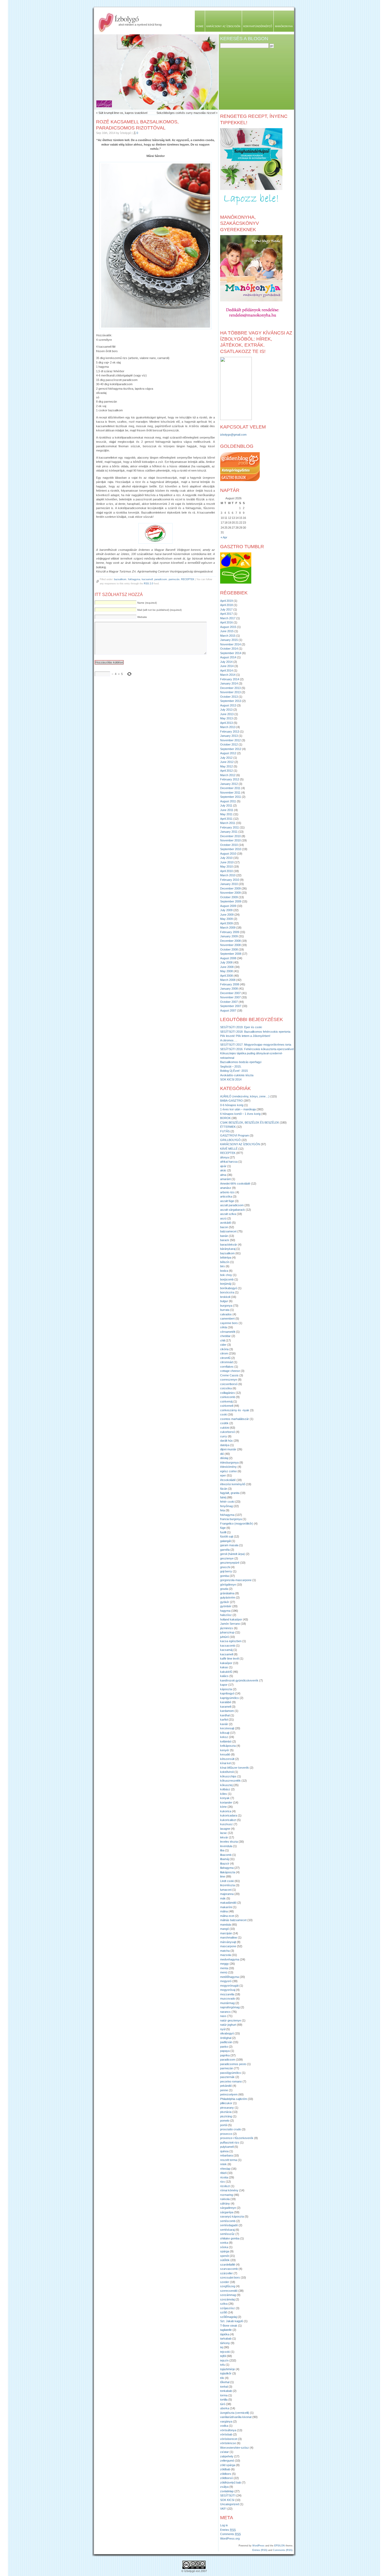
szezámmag (228, 2295)
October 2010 (229, 845)
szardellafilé (228, 2265)
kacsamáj (226, 1650)
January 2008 (229, 989)
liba (222, 1850)
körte (223, 1807)
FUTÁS (225, 1131)
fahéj (223, 1497)
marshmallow (229, 1937)
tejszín (224, 2360)
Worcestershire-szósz (235, 2448)
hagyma (225, 1611)
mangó (224, 1929)
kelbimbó (226, 1741)
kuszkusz (226, 1824)
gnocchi (225, 1567)
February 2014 (230, 679)
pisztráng (226, 2116)
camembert (227, 1319)
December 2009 (230, 888)
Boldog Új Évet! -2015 (234, 1071)
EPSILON (280, 2546)
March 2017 (228, 618)
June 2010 (227, 862)
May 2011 (226, 814)
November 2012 (230, 740)
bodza (224, 1271)
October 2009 (229, 897)
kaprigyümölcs (230, 1698)
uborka (225, 2408)
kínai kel (225, 1763)
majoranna (227, 1894)
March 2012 (228, 775)
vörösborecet (229, 2439)
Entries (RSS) (260, 2550)
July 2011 (226, 805)
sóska (224, 2247)
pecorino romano (231, 2081)
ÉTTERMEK (228, 1127)
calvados (226, 1314)
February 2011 (230, 827)
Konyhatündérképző (258, 26)
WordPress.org (230, 2538)
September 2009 (231, 901)
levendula (226, 1846)
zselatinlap (227, 2491)
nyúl (223, 2029)
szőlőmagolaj (228, 2317)
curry (224, 1436)
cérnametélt (228, 1332)
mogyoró (226, 1981)
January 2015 (229, 640)
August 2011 (228, 801)
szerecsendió (229, 2291)
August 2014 (228, 657)
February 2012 (230, 779)
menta (224, 1968)
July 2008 (226, 962)
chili (223, 1340)
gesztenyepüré (230, 1563)
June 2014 (227, 666)
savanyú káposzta (232, 2216)
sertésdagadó (229, 2225)
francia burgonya (231, 1519)
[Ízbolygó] (236, 419)
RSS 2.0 (148, 584)
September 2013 (231, 701)
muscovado (228, 1999)
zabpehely (227, 2456)
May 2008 (226, 971)
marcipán (226, 1933)
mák (223, 1898)
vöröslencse (228, 2443)
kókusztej (226, 1785)
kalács (224, 1676)
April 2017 (226, 614)
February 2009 (230, 932)
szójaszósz (228, 2308)
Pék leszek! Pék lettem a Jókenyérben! (245, 1036)
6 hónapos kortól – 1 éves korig (240, 1114)
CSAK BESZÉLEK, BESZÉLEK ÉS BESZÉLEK (250, 1122)
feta (223, 1510)
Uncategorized (230, 2504)
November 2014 (230, 644)
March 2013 (228, 727)
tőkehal (225, 2382)
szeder (225, 2282)
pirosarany (227, 2108)
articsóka (226, 1196)
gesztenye (227, 1558)
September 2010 (231, 849)
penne (224, 2090)
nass (223, 2016)
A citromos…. (229, 1040)
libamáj (224, 1859)
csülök (224, 1423)
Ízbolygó (127, 18)
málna (224, 1911)
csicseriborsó (229, 1384)
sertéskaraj (227, 2230)
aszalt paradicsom (232, 1205)
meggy (224, 1964)
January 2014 (229, 683)
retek (223, 2164)
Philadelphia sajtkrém (234, 2099)
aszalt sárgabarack (233, 1210)
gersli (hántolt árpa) (233, 1554)
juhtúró (224, 1637)
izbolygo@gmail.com (233, 435)
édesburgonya (229, 1462)
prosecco (226, 2134)
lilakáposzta (228, 1872)
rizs (223, 2182)
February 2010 (230, 880)
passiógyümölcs (231, 2073)
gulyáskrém (228, 1597)
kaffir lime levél (230, 1659)
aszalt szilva (228, 1214)
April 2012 (226, 771)
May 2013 (226, 718)
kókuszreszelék (230, 1781)
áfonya (224, 1157)
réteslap (225, 2169)
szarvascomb (229, 2269)
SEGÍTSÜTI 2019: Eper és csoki (241, 1027)
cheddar (225, 1336)
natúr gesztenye (231, 2020)
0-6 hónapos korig (232, 1105)
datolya (225, 1445)
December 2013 (230, 688)
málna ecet (227, 1916)
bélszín (225, 1262)
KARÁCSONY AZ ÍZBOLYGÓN (240, 1144)
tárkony (225, 2343)
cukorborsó (228, 1432)
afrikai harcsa (229, 1162)
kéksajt (225, 1733)
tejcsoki (225, 2352)
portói (224, 2125)
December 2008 (230, 941)
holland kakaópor (231, 1619)
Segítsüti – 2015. (231, 1066)
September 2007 (231, 1006)
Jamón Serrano (230, 1624)
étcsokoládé (228, 1480)
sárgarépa (227, 2212)
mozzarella (227, 1994)
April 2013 (226, 723)
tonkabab (226, 2391)
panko (224, 2047)
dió (222, 1454)
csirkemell (227, 1406)
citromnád (226, 1362)
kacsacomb (228, 1646)
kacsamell (147, 579)
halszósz (226, 1615)
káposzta (226, 1689)
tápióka (225, 2334)
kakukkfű (226, 1672)
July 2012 (226, 758)
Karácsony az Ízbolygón (223, 26)
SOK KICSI (227, 2500)
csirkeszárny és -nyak (235, 1410)
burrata (225, 1310)
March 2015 (228, 636)
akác (223, 1170)
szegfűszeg (228, 2286)
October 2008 (229, 949)
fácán (224, 1489)
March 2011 (228, 823)
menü (224, 1972)
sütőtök (225, 2260)
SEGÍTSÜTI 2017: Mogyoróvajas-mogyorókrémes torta (256, 1045)
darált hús (226, 1441)
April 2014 (226, 670)
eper (223, 1475)
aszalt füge (227, 1201)
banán (224, 1236)
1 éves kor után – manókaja (238, 1109)
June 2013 (227, 714)
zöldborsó (226, 2478)
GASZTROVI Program (235, 1135)
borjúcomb (227, 1279)
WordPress (258, 2546)
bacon (224, 1227)
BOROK (225, 1118)
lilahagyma (227, 1868)
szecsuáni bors (230, 2277)
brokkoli (225, 1297)
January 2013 (229, 736)
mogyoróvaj (228, 1990)
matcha (225, 1951)
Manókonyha (284, 26)
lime (223, 1876)
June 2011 (227, 810)
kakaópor (226, 1663)
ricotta (224, 2177)
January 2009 (229, 936)
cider (223, 1345)
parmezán (174, 579)
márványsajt (228, 1942)
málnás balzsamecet (233, 1920)
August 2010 (228, 854)
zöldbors (226, 2474)
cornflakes (227, 1367)
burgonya (226, 1306)
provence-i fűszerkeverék (237, 2138)
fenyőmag (226, 1506)
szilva (224, 2304)
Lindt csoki (227, 1881)
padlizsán (226, 2042)
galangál (225, 1541)
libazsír (225, 1864)
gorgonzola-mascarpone (236, 1580)
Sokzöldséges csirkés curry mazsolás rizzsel (186, 113)
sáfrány (225, 2204)
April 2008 (226, 976)
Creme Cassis (229, 1375)
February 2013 (230, 732)
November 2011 (230, 793)
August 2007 (228, 1010)
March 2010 (228, 875)
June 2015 (227, 631)
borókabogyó (229, 1288)
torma (224, 2395)
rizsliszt (225, 2186)
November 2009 (230, 893)
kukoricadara (229, 1815)
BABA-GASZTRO (231, 1101)
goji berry (226, 1571)
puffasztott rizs (230, 2142)
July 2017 (226, 609)
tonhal (224, 2387)
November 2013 (230, 692)
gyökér (225, 1602)
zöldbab (225, 2469)
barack (225, 1240)
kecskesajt (227, 1728)
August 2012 (228, 753)
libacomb (226, 1855)
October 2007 (229, 1002)
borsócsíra (227, 1292)
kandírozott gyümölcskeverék (239, 1680)
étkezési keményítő (233, 1484)
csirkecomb (228, 1397)
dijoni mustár (228, 1449)
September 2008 (231, 954)
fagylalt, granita (230, 1493)
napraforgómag (230, 2007)
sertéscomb (228, 2221)
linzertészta (228, 1885)
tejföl (223, 2356)
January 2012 (229, 784)
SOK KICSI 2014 (231, 1079)
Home (200, 26)
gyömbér (226, 1606)
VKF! (223, 2509)
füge (223, 1528)
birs (223, 1266)
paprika (225, 2055)
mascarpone (228, 1946)
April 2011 (226, 819)
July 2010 (226, 858)
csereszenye (229, 1380)
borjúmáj (226, 1284)
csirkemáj (226, 1401)
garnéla (225, 1550)
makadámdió (228, 1903)
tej (222, 2347)
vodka (224, 2426)
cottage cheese (230, 1371)
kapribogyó (227, 1693)
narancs (225, 2012)
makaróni (226, 1907)
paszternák (227, 2077)
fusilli (223, 1532)
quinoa (224, 2151)
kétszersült (227, 1759)
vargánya (226, 2421)
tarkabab (226, 2339)
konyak (225, 1798)
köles (224, 1794)
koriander (226, 1802)
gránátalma (227, 1593)
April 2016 (226, 622)
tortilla (224, 2400)
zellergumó (227, 2461)
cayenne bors (229, 1323)
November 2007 (230, 997)
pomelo (225, 2121)
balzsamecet (228, 1231)
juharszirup (227, 1632)
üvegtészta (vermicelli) (235, 2413)
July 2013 (226, 710)
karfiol (224, 1720)
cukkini (225, 1428)
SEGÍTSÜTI (228, 2495)
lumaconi (226, 1890)
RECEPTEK (188, 579)
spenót (224, 2256)
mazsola (226, 1955)
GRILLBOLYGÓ (230, 1140)
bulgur (224, 1301)
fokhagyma (134, 579)
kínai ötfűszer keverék (235, 1768)
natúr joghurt (228, 2025)
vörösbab (226, 2434)
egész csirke (228, 1471)
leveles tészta (229, 1842)
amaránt (225, 1179)
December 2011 (230, 788)
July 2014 (226, 662)
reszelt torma (229, 2160)
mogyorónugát (229, 1986)
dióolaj (224, 1458)
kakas (224, 1667)
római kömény (229, 2190)
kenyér (225, 1750)
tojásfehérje (228, 2369)
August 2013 (228, 705)
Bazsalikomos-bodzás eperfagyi (241, 1062)
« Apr (224, 537)
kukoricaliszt (228, 1820)
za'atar (224, 2452)
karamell (226, 1707)
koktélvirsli (227, 1772)
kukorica (226, 1811)
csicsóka (226, 1388)
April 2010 (226, 871)
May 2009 (226, 919)
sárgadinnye (228, 2208)
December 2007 (230, 993)
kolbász (225, 1789)
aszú (223, 1218)
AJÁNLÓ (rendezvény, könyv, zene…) (245, 1096)
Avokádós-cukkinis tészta (237, 1075)
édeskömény (228, 1467)
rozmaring (227, 2195)
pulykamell (227, 2147)
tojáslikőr (226, 2373)
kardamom (227, 1711)
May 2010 (226, 867)
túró (223, 2404)
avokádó (226, 1223)
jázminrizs (227, 1628)
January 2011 (229, 832)
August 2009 (228, 906)
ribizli (223, 2173)
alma (223, 1175)
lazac (224, 1833)
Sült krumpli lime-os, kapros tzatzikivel (123, 113)
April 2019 (226, 601)
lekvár (224, 1837)
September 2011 (231, 797)
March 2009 (228, 928)
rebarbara (226, 2155)
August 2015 (228, 627)
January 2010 (229, 884)
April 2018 (226, 605)
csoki (224, 1414)
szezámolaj (227, 2299)
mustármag (227, 2003)
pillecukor (226, 2103)
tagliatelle (226, 2330)
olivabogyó (227, 2033)
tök (222, 2378)
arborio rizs (227, 1192)
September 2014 (231, 653)
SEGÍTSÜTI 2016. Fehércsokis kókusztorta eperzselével (257, 1049)
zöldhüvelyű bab (231, 2482)
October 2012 (229, 744)
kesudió (225, 1754)
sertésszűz (227, 2234)
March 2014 (228, 675)
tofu (223, 2365)
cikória (224, 1349)
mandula (226, 1925)
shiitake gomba (230, 2238)
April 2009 (226, 923)
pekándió (226, 2086)
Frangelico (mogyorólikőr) (237, 1524)
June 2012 (227, 762)
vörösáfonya (228, 2430)
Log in (224, 2525)
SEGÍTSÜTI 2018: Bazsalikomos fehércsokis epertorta (255, 1032)
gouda (224, 1589)
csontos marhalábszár (235, 1419)
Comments (230, 2534)
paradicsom (161, 579)
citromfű (225, 1358)
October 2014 (229, 649)
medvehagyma (230, 1959)
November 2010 (230, 840)
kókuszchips (228, 1776)
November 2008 (230, 945)
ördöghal (226, 2038)
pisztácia (226, 2112)
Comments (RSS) (283, 2550)
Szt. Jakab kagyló (232, 2321)
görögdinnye (228, 1585)
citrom (224, 1353)
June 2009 (227, 915)
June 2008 (227, 967)
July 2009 (226, 910)
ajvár (223, 1166)
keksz (224, 1737)
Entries (228, 2530)
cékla (224, 1327)
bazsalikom (120, 579)
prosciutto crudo (231, 2129)
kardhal (225, 1715)
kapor (224, 1685)
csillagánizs (228, 1393)
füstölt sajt (227, 1536)
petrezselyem (229, 2094)
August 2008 (228, 958)
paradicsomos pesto (233, 2064)
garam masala (229, 1545)
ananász (226, 1188)
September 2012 (231, 749)
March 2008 (228, 980)
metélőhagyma (230, 1977)
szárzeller (226, 2273)
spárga (225, 2251)
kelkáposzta (228, 1746)
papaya (225, 2051)
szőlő (224, 2312)
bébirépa (226, 1257)
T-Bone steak (229, 2326)
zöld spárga (228, 2465)
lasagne (225, 1829)
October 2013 (229, 697)
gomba (224, 1576)
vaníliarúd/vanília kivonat (236, 2417)
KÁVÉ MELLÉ (229, 1149)
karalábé (226, 1702)
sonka (224, 2243)
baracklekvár (229, 1245)
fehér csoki (227, 1502)
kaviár (224, 1724)
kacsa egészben (231, 1641)
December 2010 (230, 836)
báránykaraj (228, 1249)
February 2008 (230, 984)
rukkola (225, 2199)
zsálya (224, 2487)
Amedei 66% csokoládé (235, 1184)
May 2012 (226, 766)
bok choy (226, 1275)
